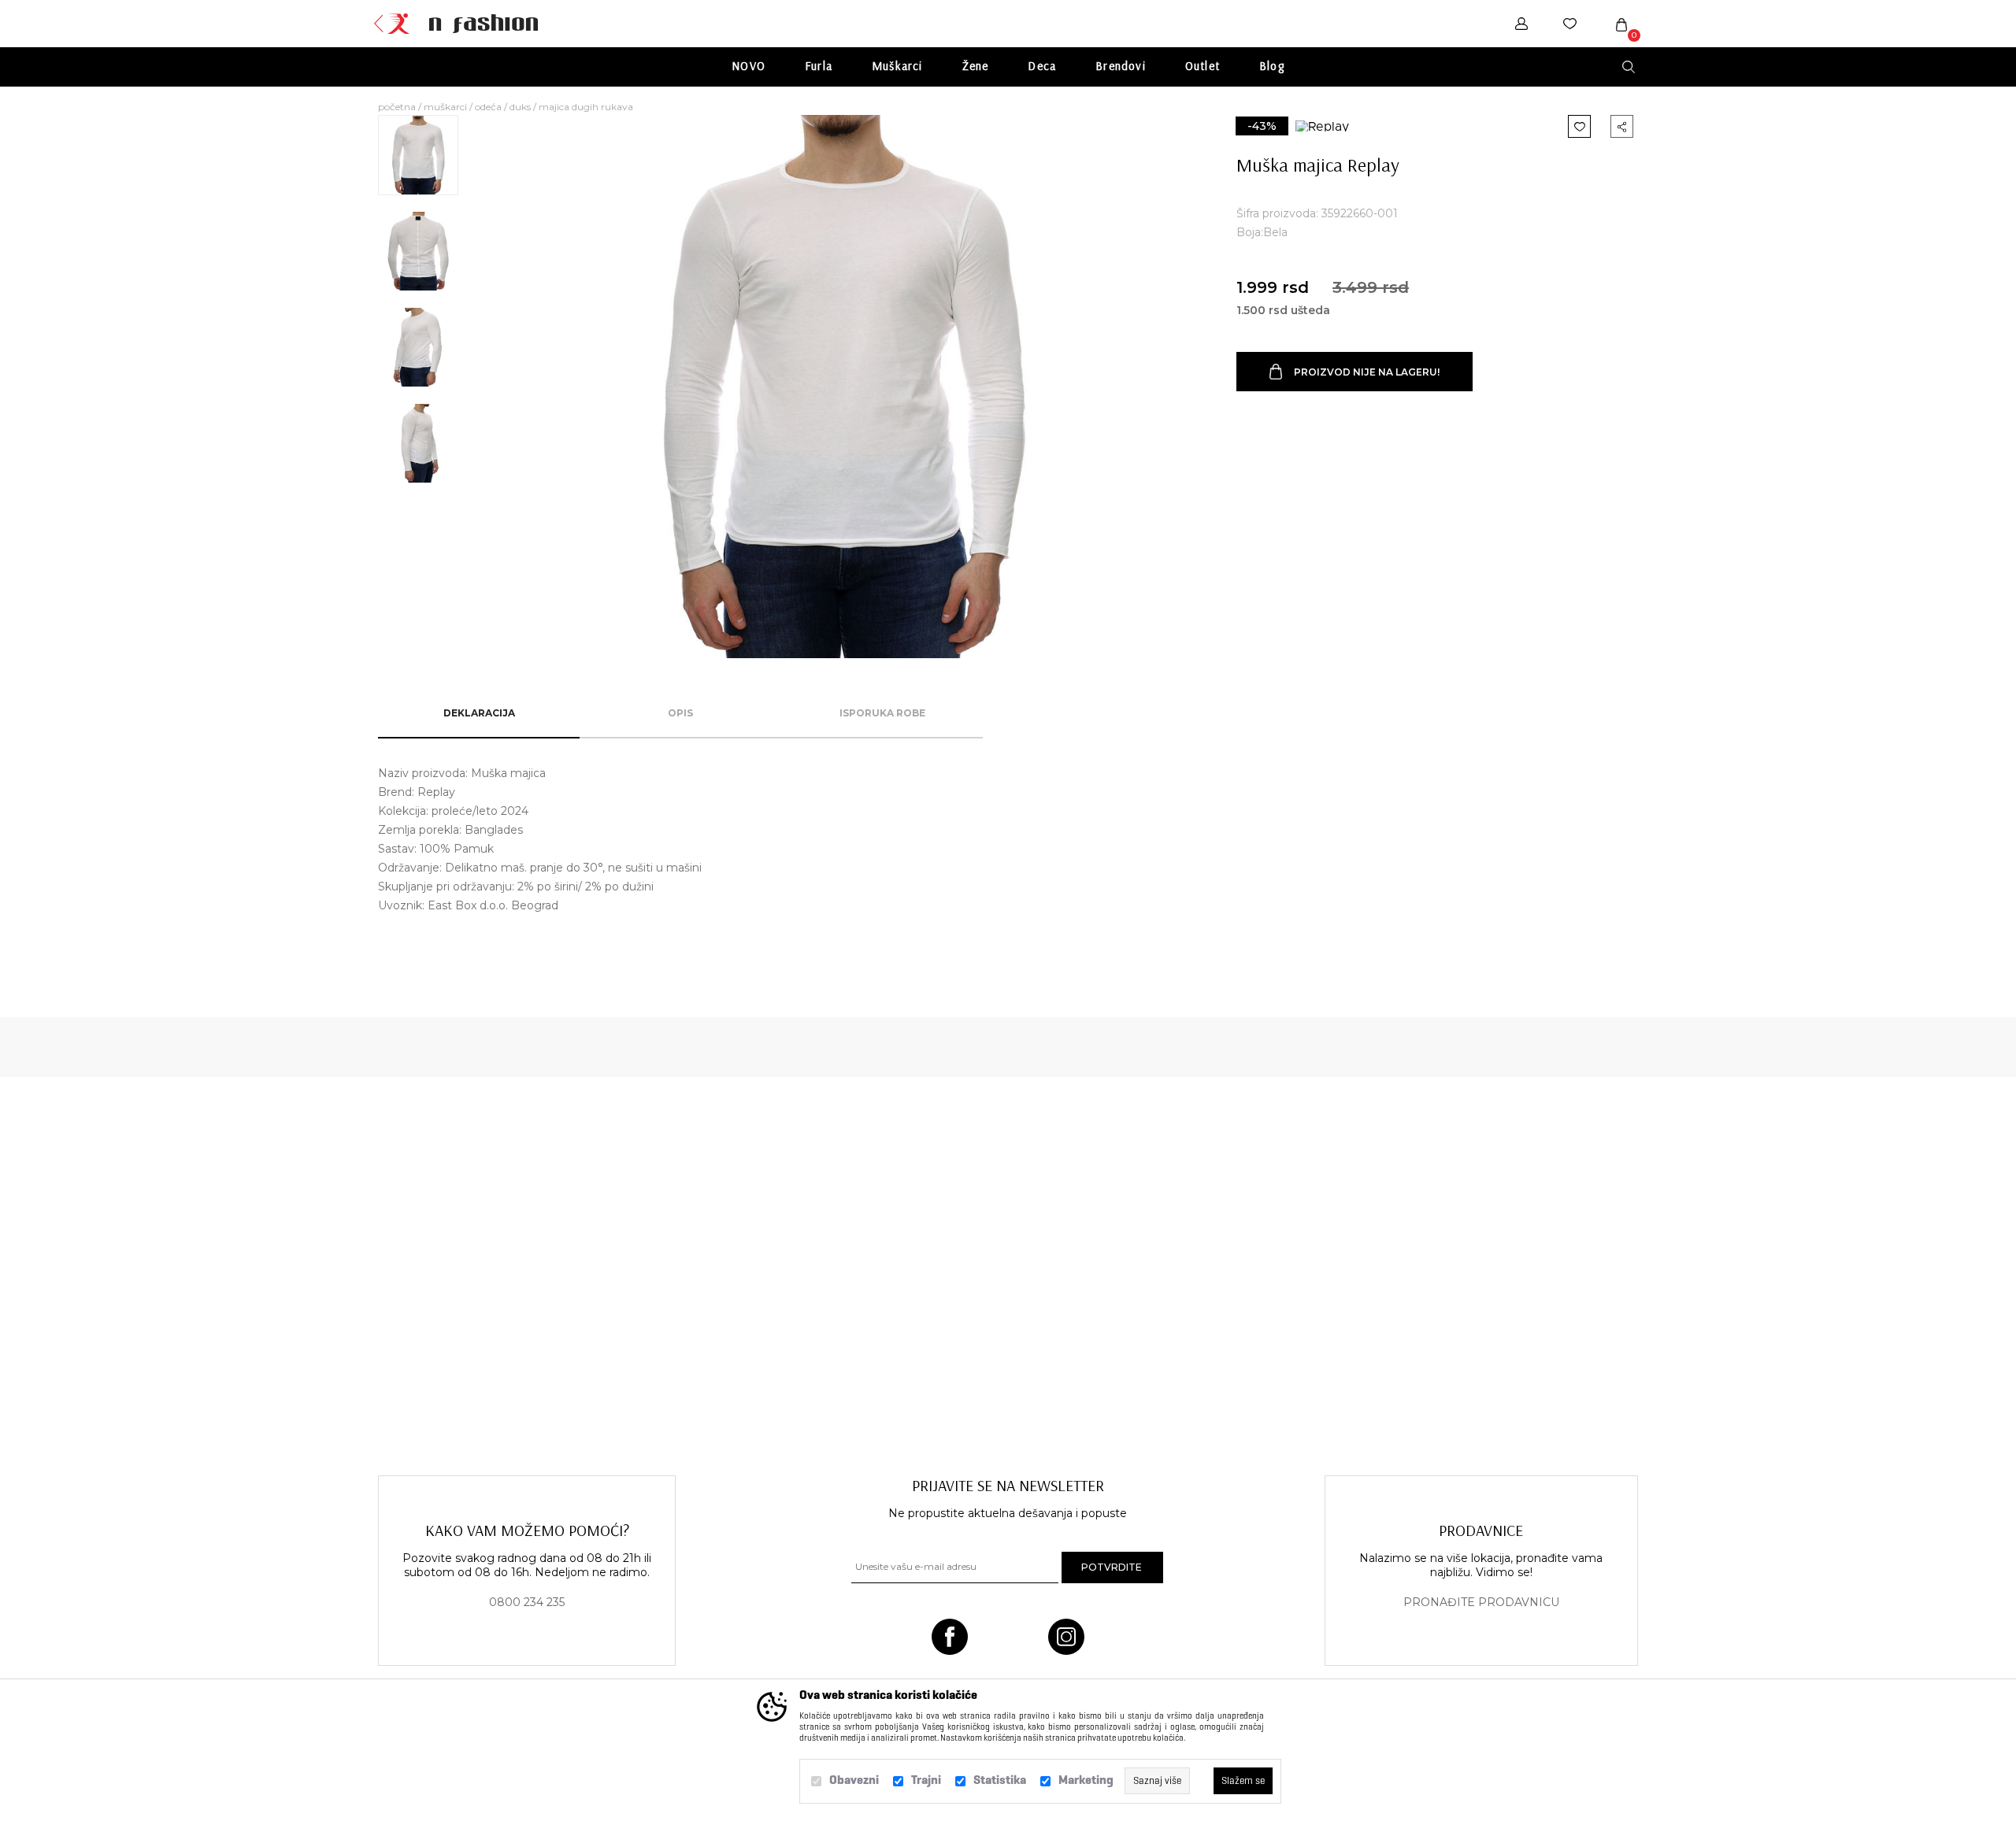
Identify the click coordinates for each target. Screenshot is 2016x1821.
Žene (976, 66)
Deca (1042, 66)
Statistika (1000, 1780)
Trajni (926, 1780)
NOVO (749, 66)
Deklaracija (479, 713)
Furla (819, 66)
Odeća (488, 107)
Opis (680, 713)
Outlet (1203, 66)
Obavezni (854, 1780)
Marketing (1086, 1780)
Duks (520, 107)
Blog (1272, 66)
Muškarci (897, 66)
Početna (397, 107)
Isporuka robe (882, 713)
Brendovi (1121, 66)
